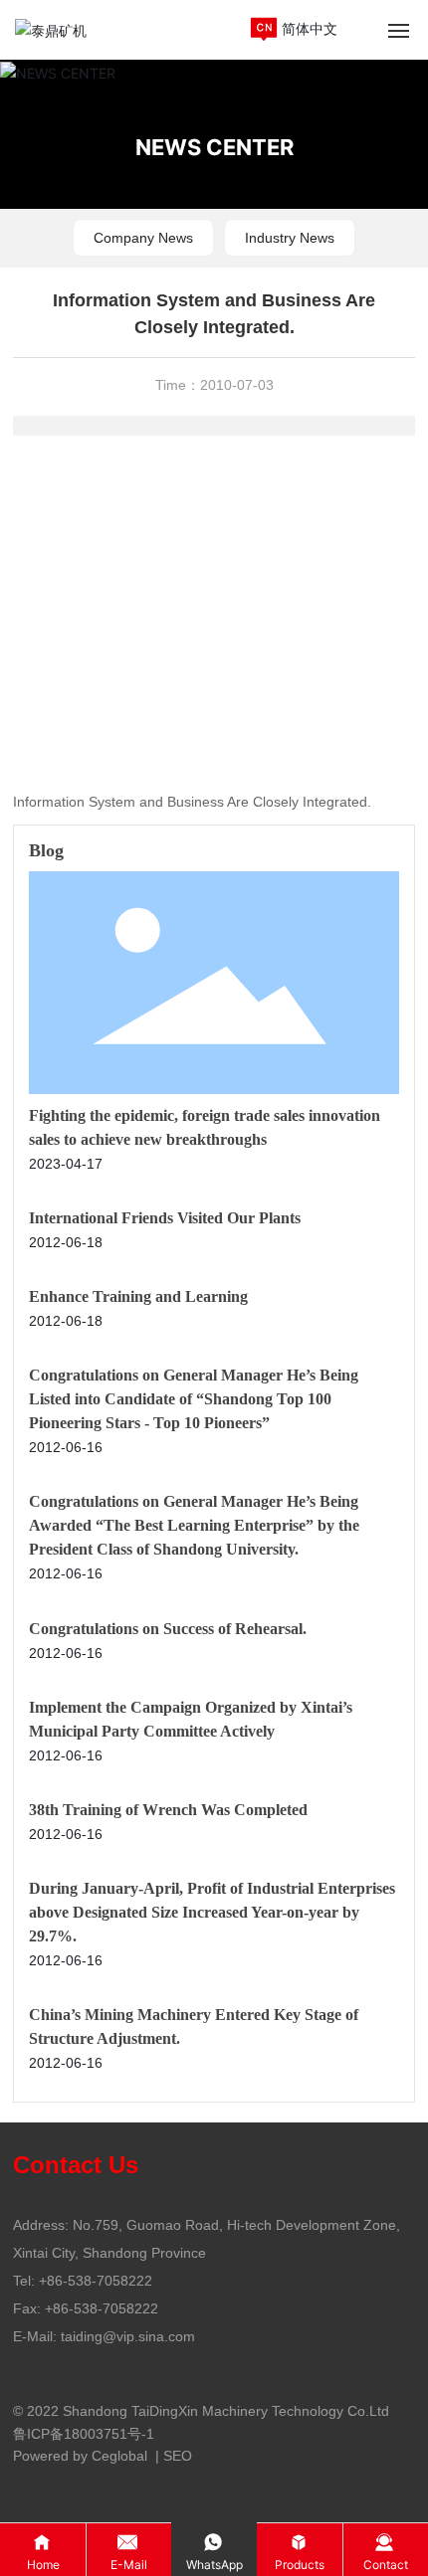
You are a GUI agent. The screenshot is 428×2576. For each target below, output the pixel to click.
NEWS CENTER (214, 146)
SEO (178, 2456)
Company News (143, 238)
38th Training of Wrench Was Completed (168, 1810)
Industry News (290, 238)
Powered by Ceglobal (80, 2456)
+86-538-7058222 (96, 2281)
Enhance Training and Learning (138, 1296)
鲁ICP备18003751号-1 (84, 2434)
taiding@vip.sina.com (128, 2336)
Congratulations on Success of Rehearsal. (168, 1629)
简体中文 (310, 28)
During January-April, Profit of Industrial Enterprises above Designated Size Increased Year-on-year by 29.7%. (212, 1912)
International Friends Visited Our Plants (165, 1218)
